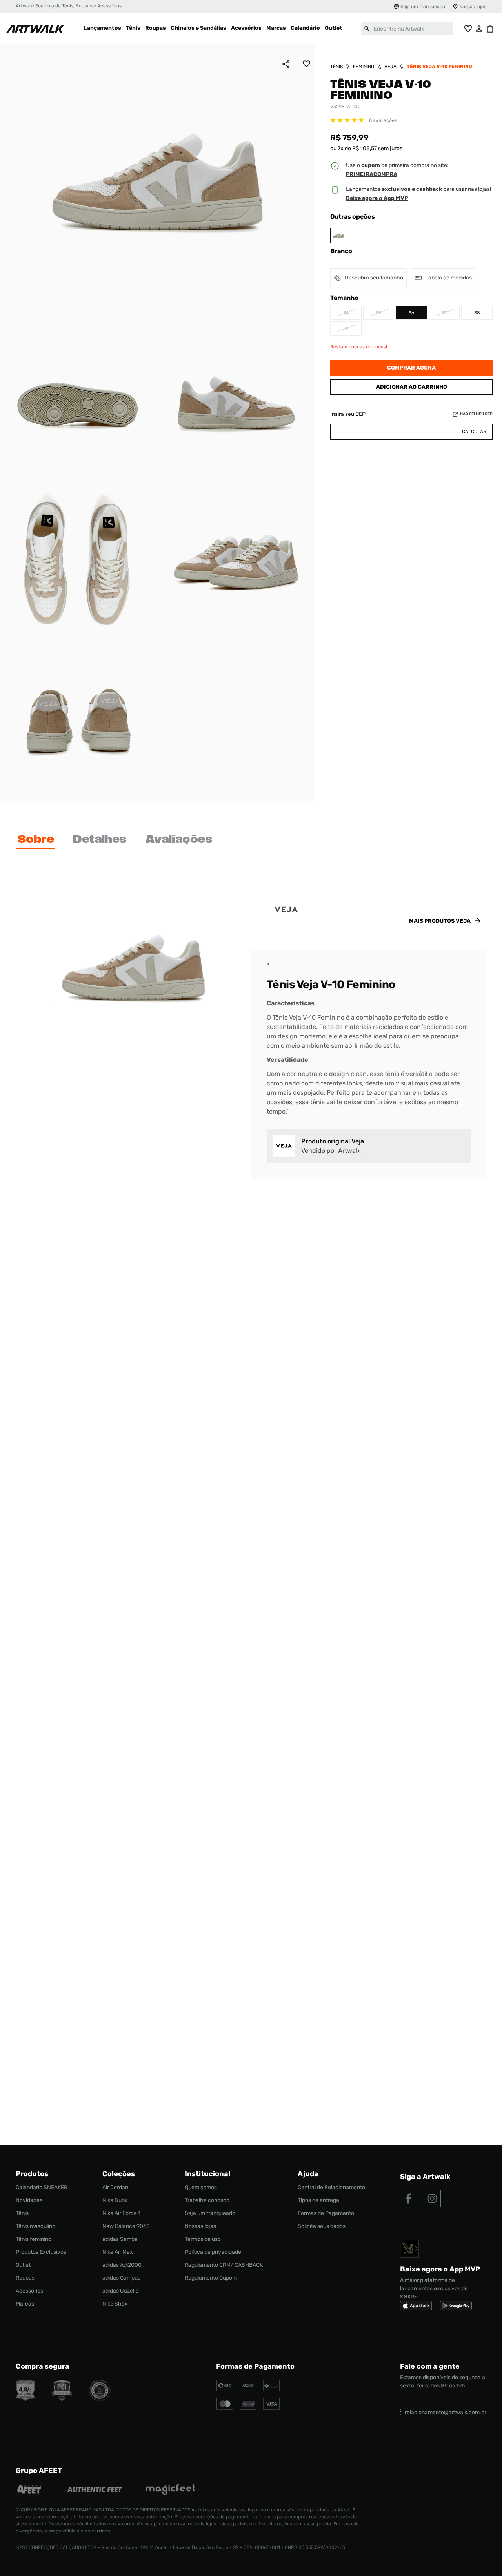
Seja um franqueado (423, 7)
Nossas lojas (473, 7)
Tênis (336, 67)
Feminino (364, 67)
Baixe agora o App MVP (377, 198)
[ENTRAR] (479, 29)
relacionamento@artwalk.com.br (446, 2412)
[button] (372, 174)
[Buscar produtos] (367, 29)
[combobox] (407, 29)
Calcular (474, 432)
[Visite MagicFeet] (170, 2490)
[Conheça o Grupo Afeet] (30, 2490)
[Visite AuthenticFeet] (95, 2490)
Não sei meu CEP (476, 414)
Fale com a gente (430, 2366)
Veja (390, 67)
